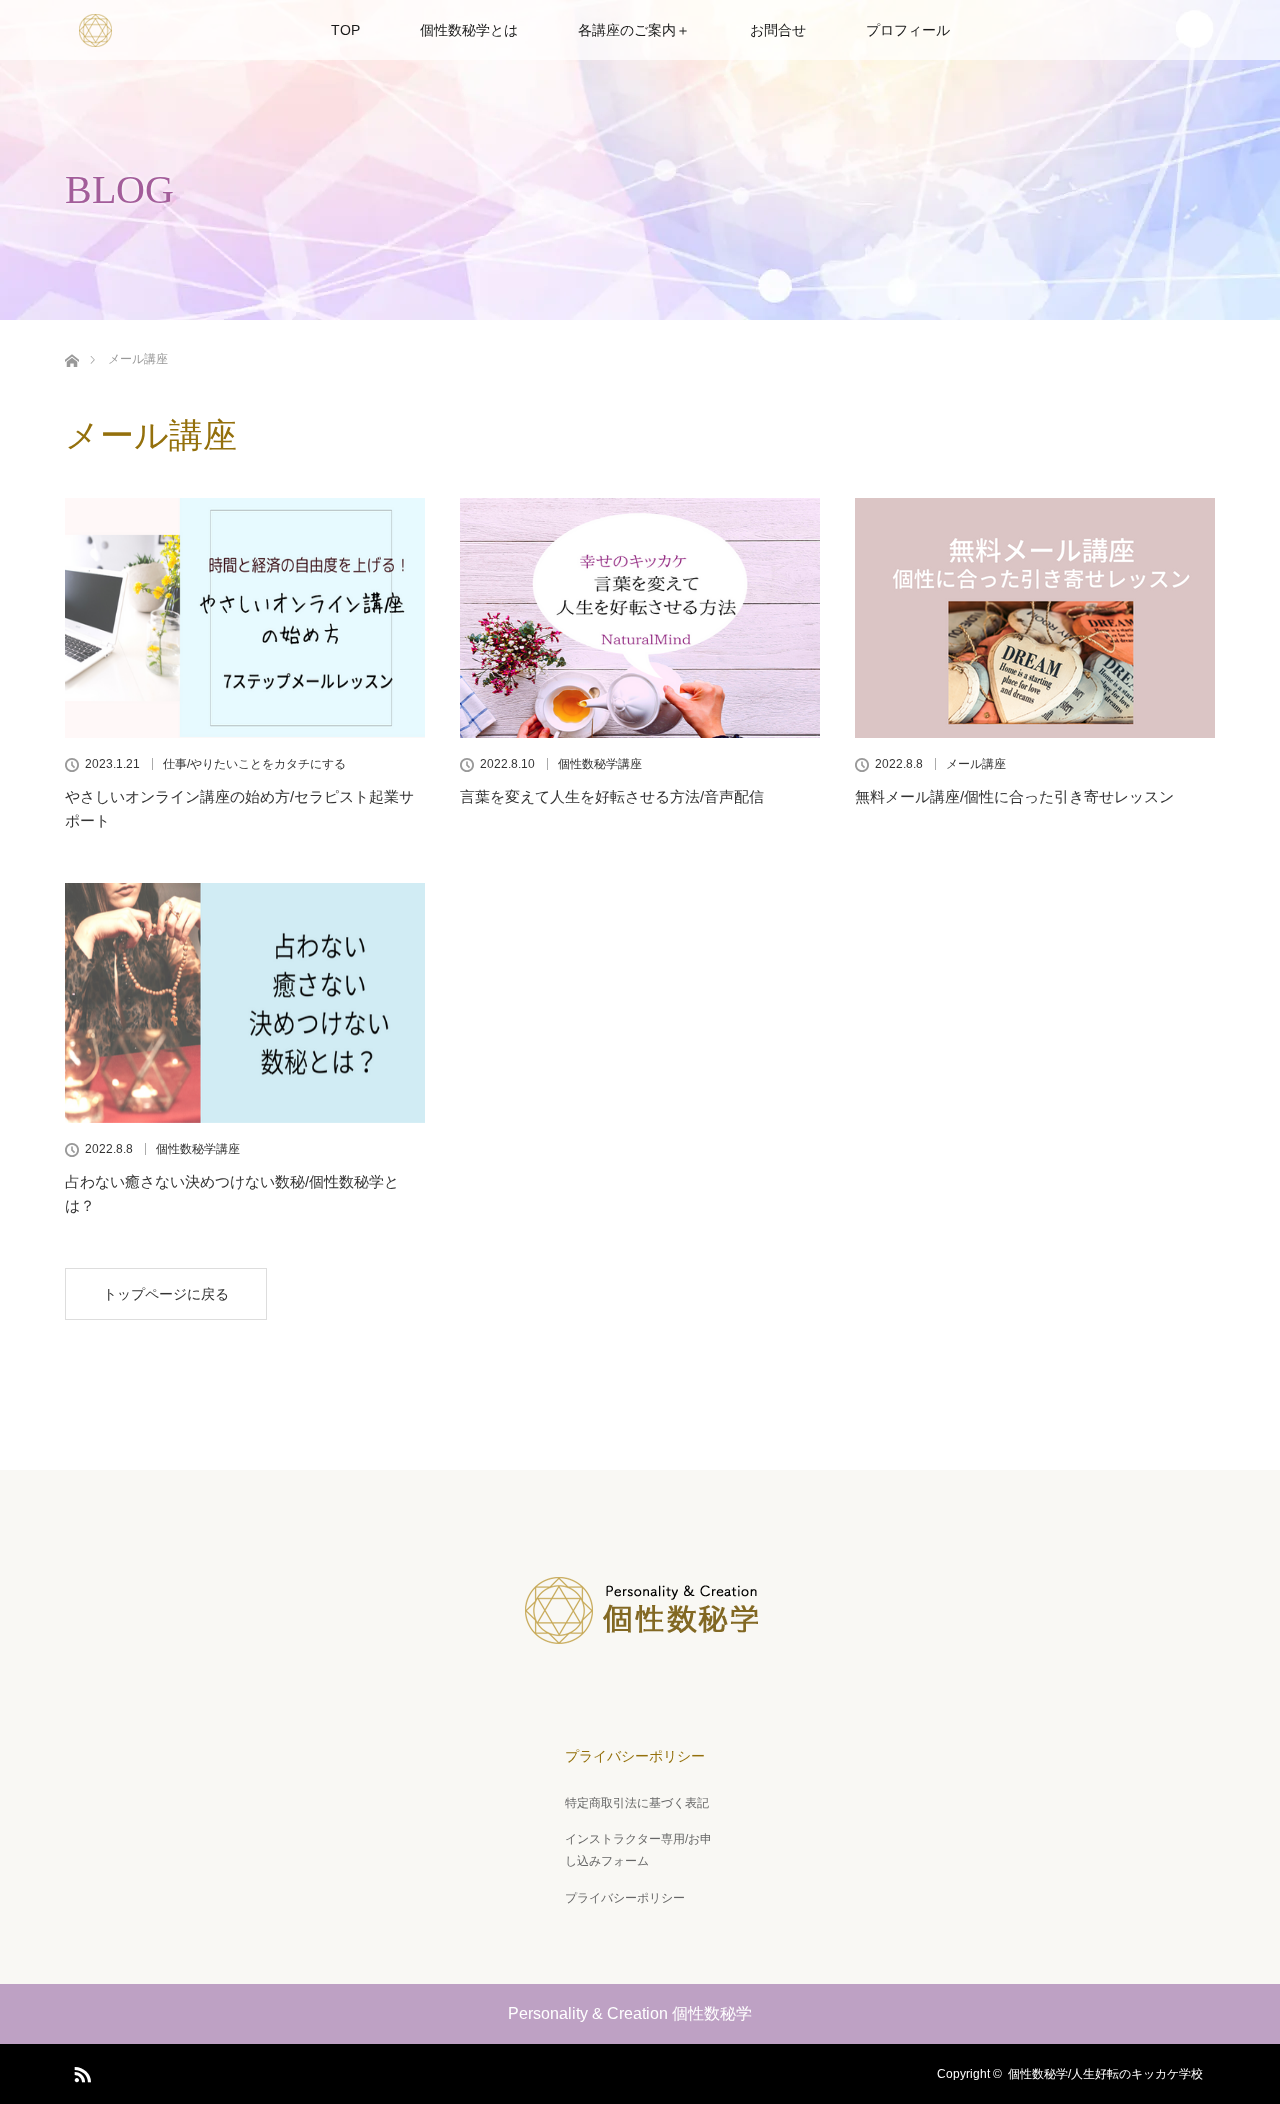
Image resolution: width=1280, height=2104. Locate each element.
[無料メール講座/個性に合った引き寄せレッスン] (1035, 618)
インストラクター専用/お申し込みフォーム (638, 1850)
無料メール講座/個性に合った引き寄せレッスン (1014, 796)
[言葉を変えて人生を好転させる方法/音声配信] (640, 618)
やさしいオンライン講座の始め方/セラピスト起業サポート (239, 808)
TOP (345, 30)
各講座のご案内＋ (634, 30)
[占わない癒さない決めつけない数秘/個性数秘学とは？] (245, 1003)
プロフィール (908, 30)
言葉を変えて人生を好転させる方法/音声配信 (612, 796)
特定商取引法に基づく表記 (637, 1803)
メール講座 (976, 764)
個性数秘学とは (469, 30)
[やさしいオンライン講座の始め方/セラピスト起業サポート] (245, 618)
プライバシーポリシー (635, 1756)
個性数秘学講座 (600, 764)
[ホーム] (71, 357)
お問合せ (778, 30)
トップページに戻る (166, 1294)
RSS (80, 2071)
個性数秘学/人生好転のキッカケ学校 (1111, 2074)
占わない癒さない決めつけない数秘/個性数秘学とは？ (232, 1193)
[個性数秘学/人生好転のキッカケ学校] (640, 1656)
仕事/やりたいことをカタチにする (254, 764)
